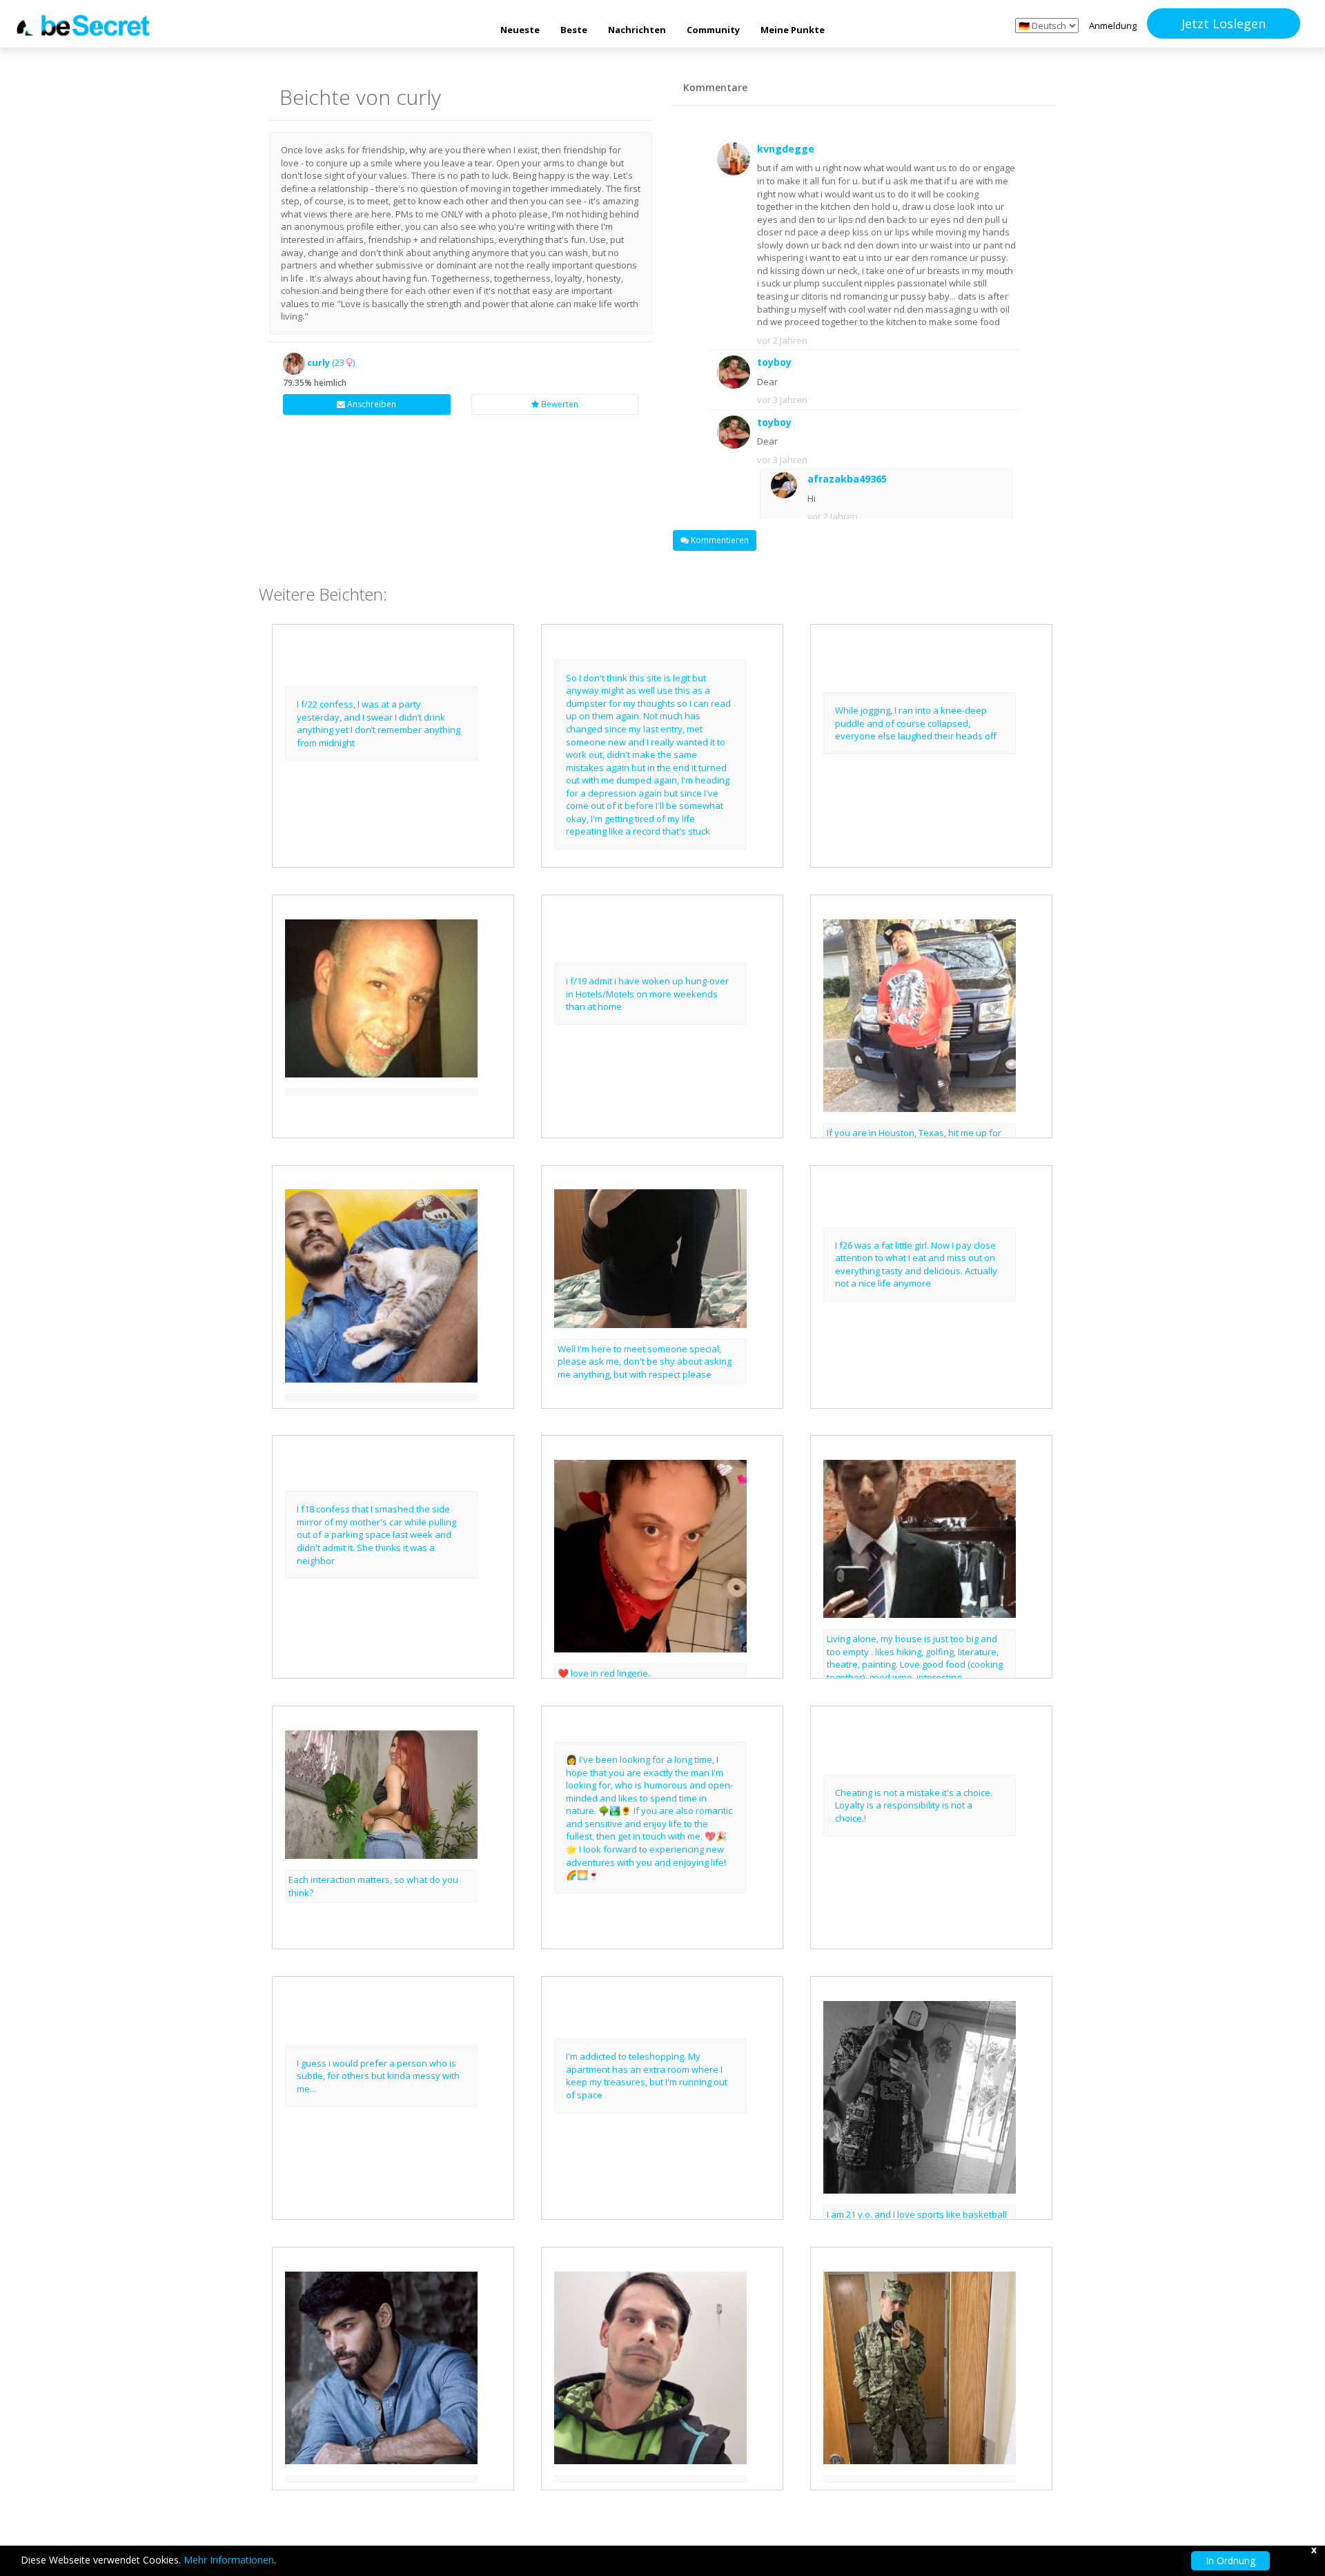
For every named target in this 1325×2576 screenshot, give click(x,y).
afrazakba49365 (847, 479)
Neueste (520, 30)
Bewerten (559, 404)
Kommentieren (719, 540)
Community (713, 30)
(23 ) (331, 362)
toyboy (774, 362)
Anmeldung (1113, 26)
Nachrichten (637, 30)
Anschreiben (371, 404)
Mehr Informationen (229, 2560)
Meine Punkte (793, 30)
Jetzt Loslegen (1224, 23)
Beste (574, 30)
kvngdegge (786, 149)
